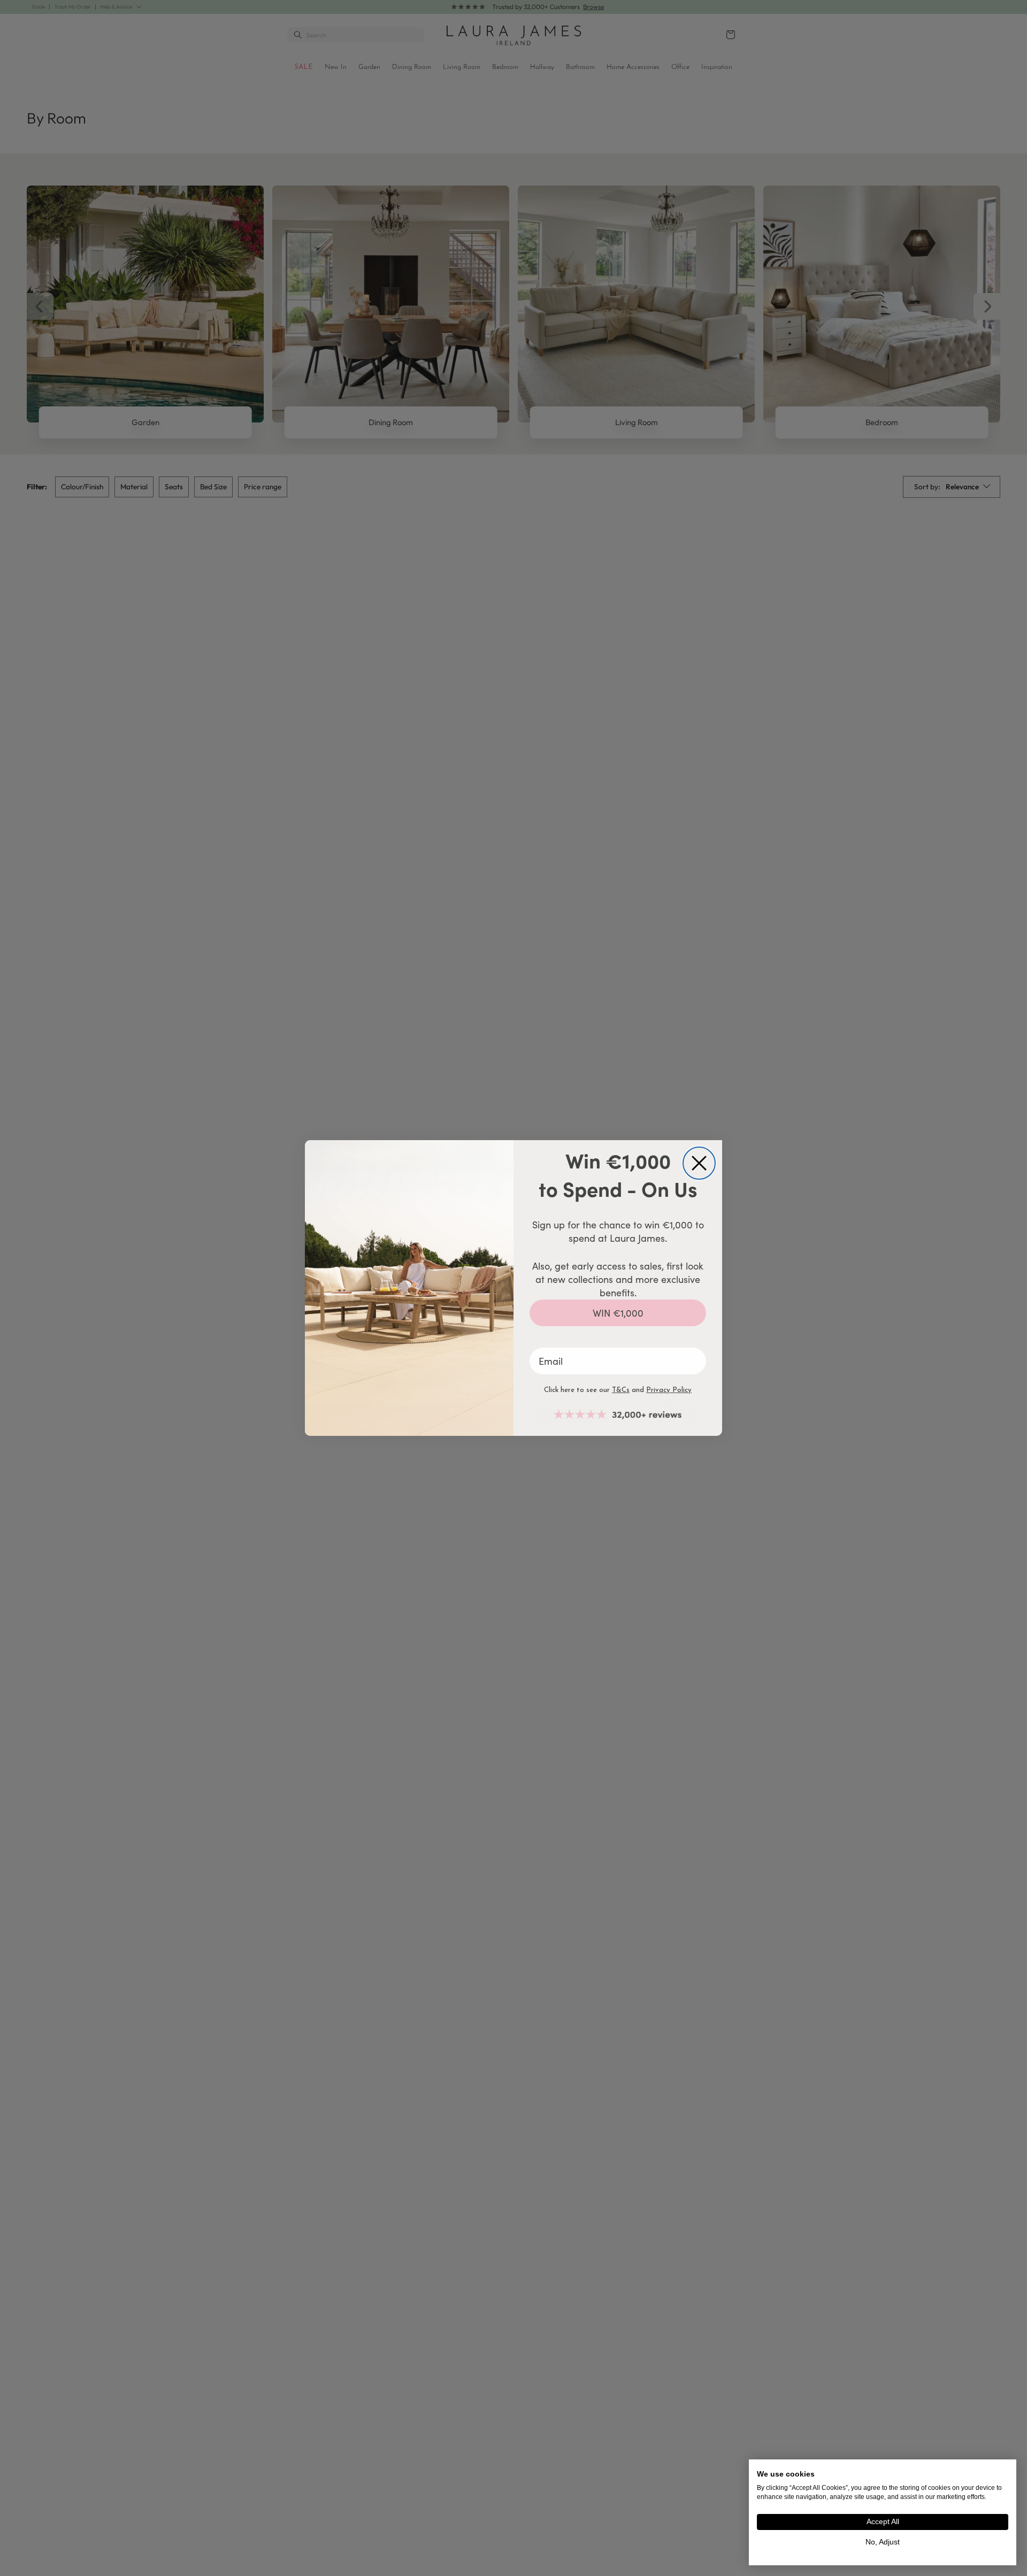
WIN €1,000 (618, 1313)
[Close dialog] (699, 1163)
